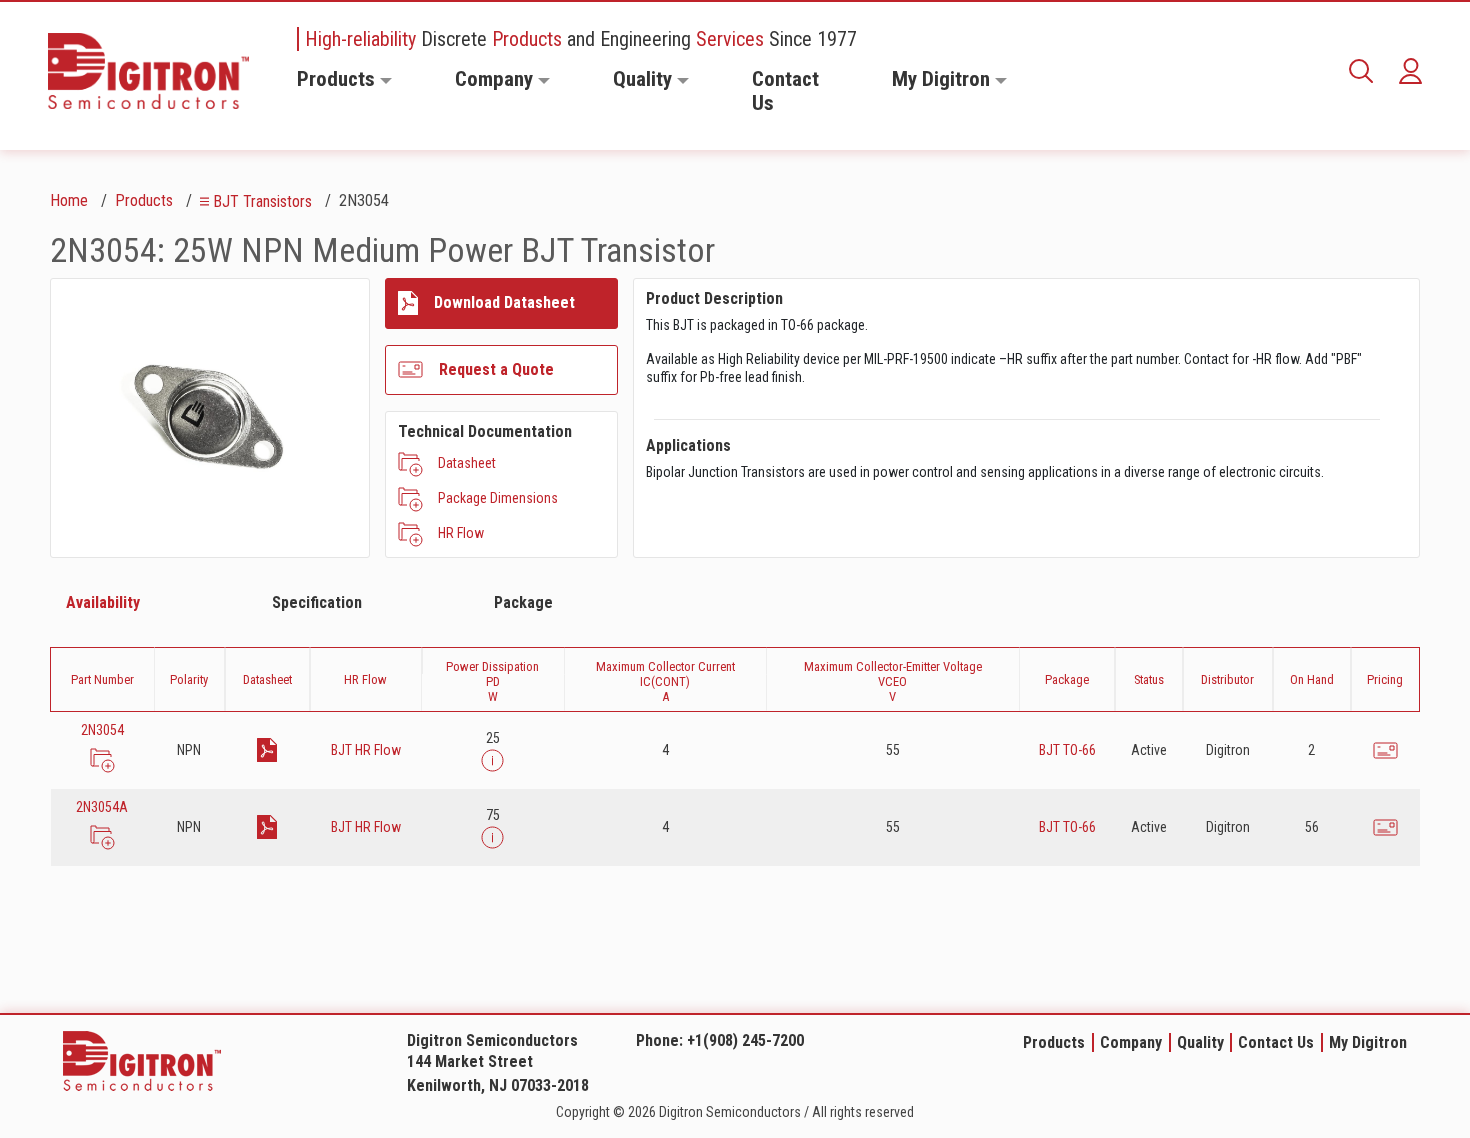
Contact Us (785, 91)
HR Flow (461, 533)
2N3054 (102, 730)
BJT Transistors (262, 201)
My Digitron (941, 79)
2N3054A (102, 807)
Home (69, 200)
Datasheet (467, 463)
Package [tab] (523, 602)
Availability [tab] (103, 602)
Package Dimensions (498, 498)
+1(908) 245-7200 (745, 1040)
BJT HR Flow (366, 750)
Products (336, 79)
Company (494, 79)
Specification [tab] (317, 602)
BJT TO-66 (1067, 750)
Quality (642, 79)
